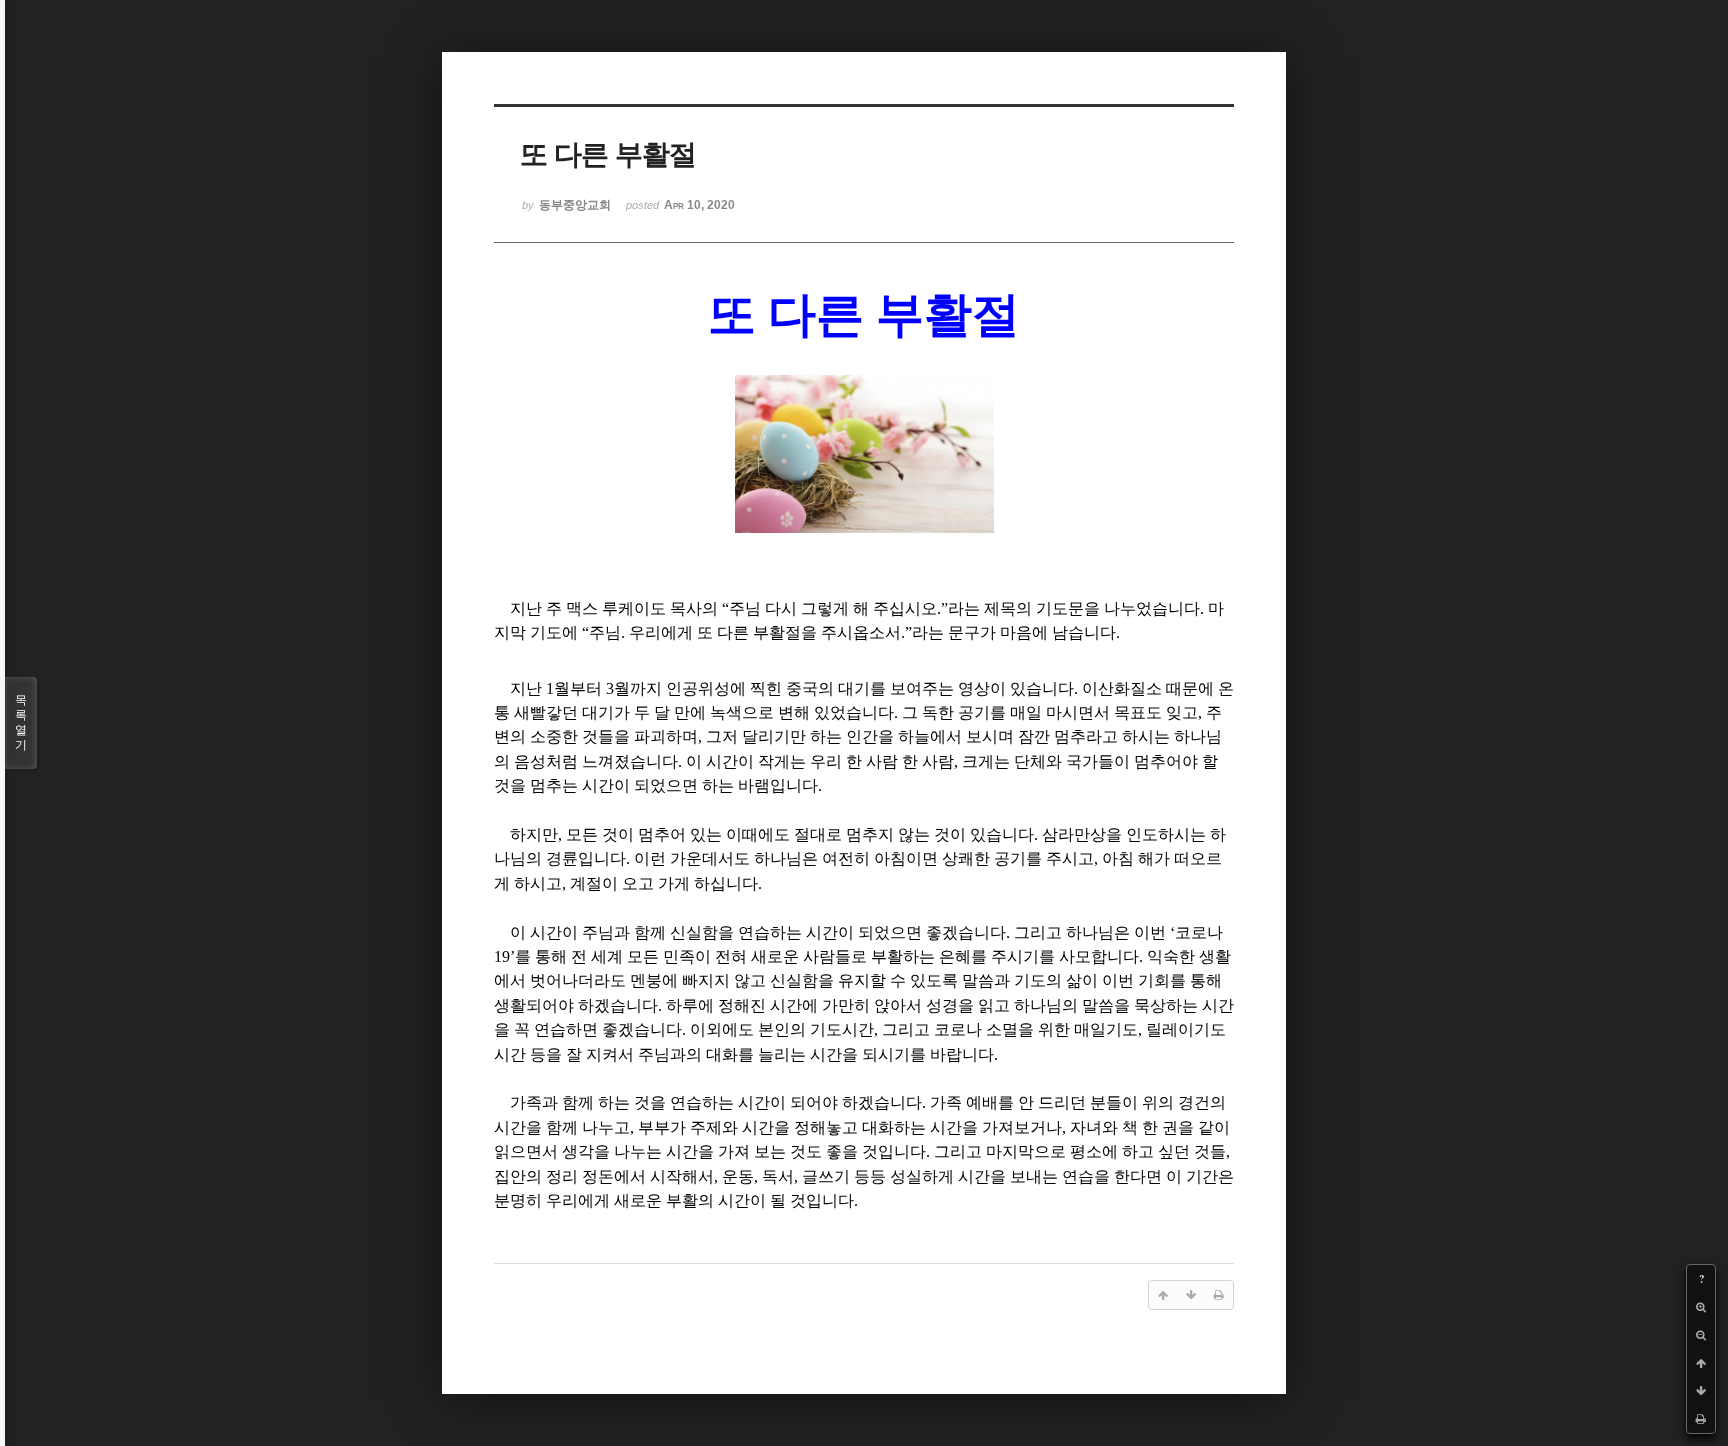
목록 (21, 722)
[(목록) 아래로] (1701, 1391)
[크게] (1701, 1307)
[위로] (1701, 1363)
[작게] (1701, 1335)
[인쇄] (1701, 1419)
